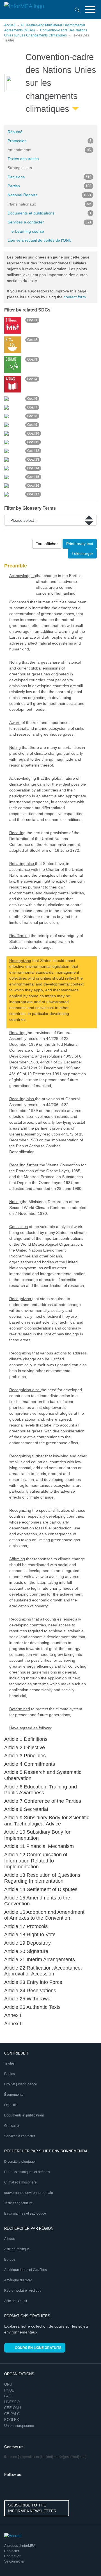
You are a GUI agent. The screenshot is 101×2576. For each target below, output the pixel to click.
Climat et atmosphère (20, 2182)
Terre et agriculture (19, 2203)
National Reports (50, 195)
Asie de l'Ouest (16, 2301)
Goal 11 (33, 442)
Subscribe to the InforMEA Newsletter (32, 2508)
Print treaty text (80, 544)
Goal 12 (33, 451)
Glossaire (12, 2126)
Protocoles (50, 141)
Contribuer (12, 2556)
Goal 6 (32, 399)
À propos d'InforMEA (20, 2546)
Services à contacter (50, 222)
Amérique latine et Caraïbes (26, 2270)
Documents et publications (50, 213)
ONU (8, 2384)
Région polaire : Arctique (23, 2291)
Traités (9, 2063)
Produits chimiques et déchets (27, 2172)
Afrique (10, 2239)
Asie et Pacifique (17, 2249)
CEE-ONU (12, 2408)
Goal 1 (32, 320)
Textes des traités (23, 159)
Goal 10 (33, 433)
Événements (14, 2095)
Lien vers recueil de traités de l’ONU (40, 240)
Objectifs (11, 2105)
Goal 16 (33, 486)
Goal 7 (32, 407)
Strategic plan (20, 168)
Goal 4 (32, 379)
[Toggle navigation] (90, 10)
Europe (10, 2259)
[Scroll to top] (85, 2560)
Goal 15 (33, 477)
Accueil (10, 25)
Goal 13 (33, 460)
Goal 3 (32, 359)
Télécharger (82, 553)
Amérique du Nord (18, 2280)
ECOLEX (12, 2420)
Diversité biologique (19, 2162)
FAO (8, 2396)
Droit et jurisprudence (21, 2084)
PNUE (9, 2390)
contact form (75, 297)
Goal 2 (32, 340)
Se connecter (14, 2561)
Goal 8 (32, 416)
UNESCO (12, 2402)
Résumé (15, 132)
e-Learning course (28, 231)
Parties (50, 186)
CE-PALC (12, 2414)
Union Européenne (19, 2426)
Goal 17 (33, 494)
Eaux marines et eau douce (25, 2213)
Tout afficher (47, 544)
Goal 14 (33, 468)
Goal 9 (32, 425)
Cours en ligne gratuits (38, 2348)
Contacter (12, 2551)
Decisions (50, 177)
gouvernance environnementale (29, 2193)
